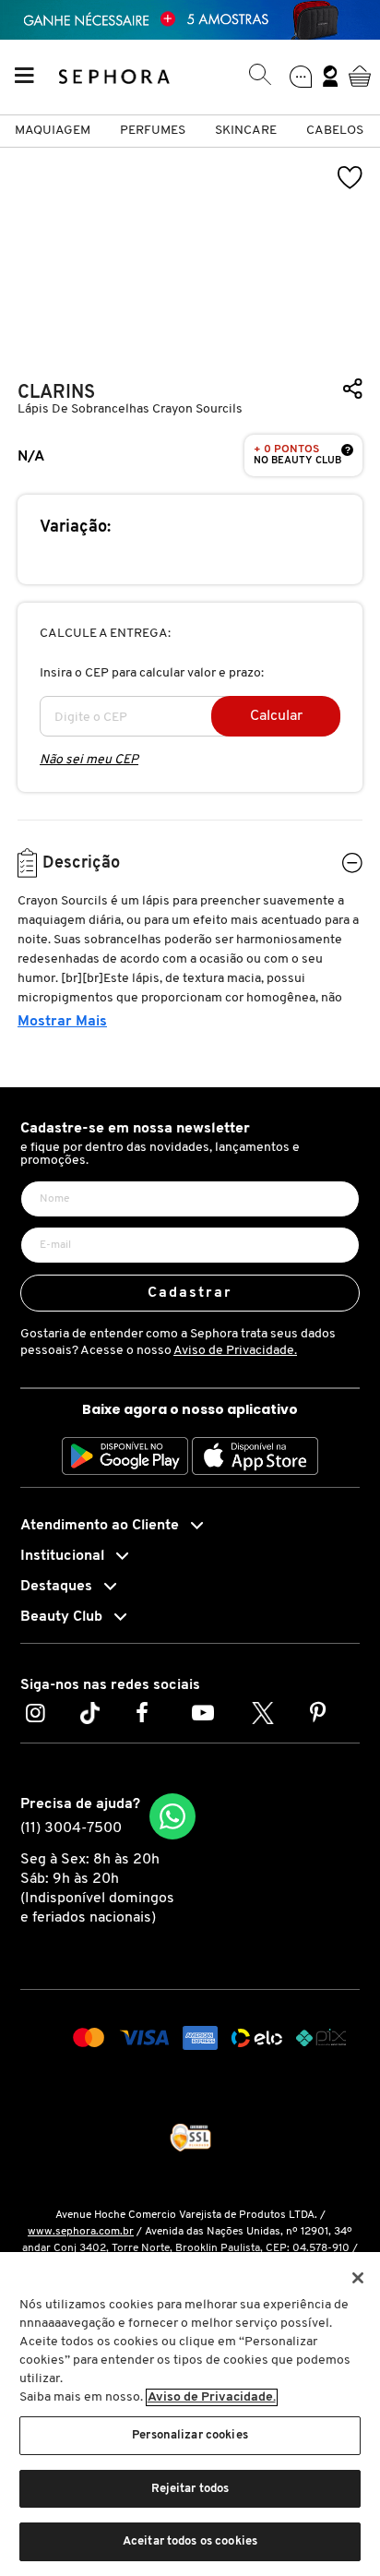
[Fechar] (358, 2278)
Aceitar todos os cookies (190, 2541)
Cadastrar (190, 1293)
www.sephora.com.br (81, 2232)
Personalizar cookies (190, 2435)
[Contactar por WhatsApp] (172, 1816)
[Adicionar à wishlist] (350, 178)
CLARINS (56, 393)
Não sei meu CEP (89, 760)
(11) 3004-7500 (71, 1828)
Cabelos (335, 131)
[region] (190, 2414)
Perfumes (153, 131)
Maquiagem (53, 131)
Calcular (276, 716)
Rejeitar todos (190, 2489)
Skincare (246, 131)
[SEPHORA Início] (115, 76)
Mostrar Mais (62, 1022)
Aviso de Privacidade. (235, 1351)
